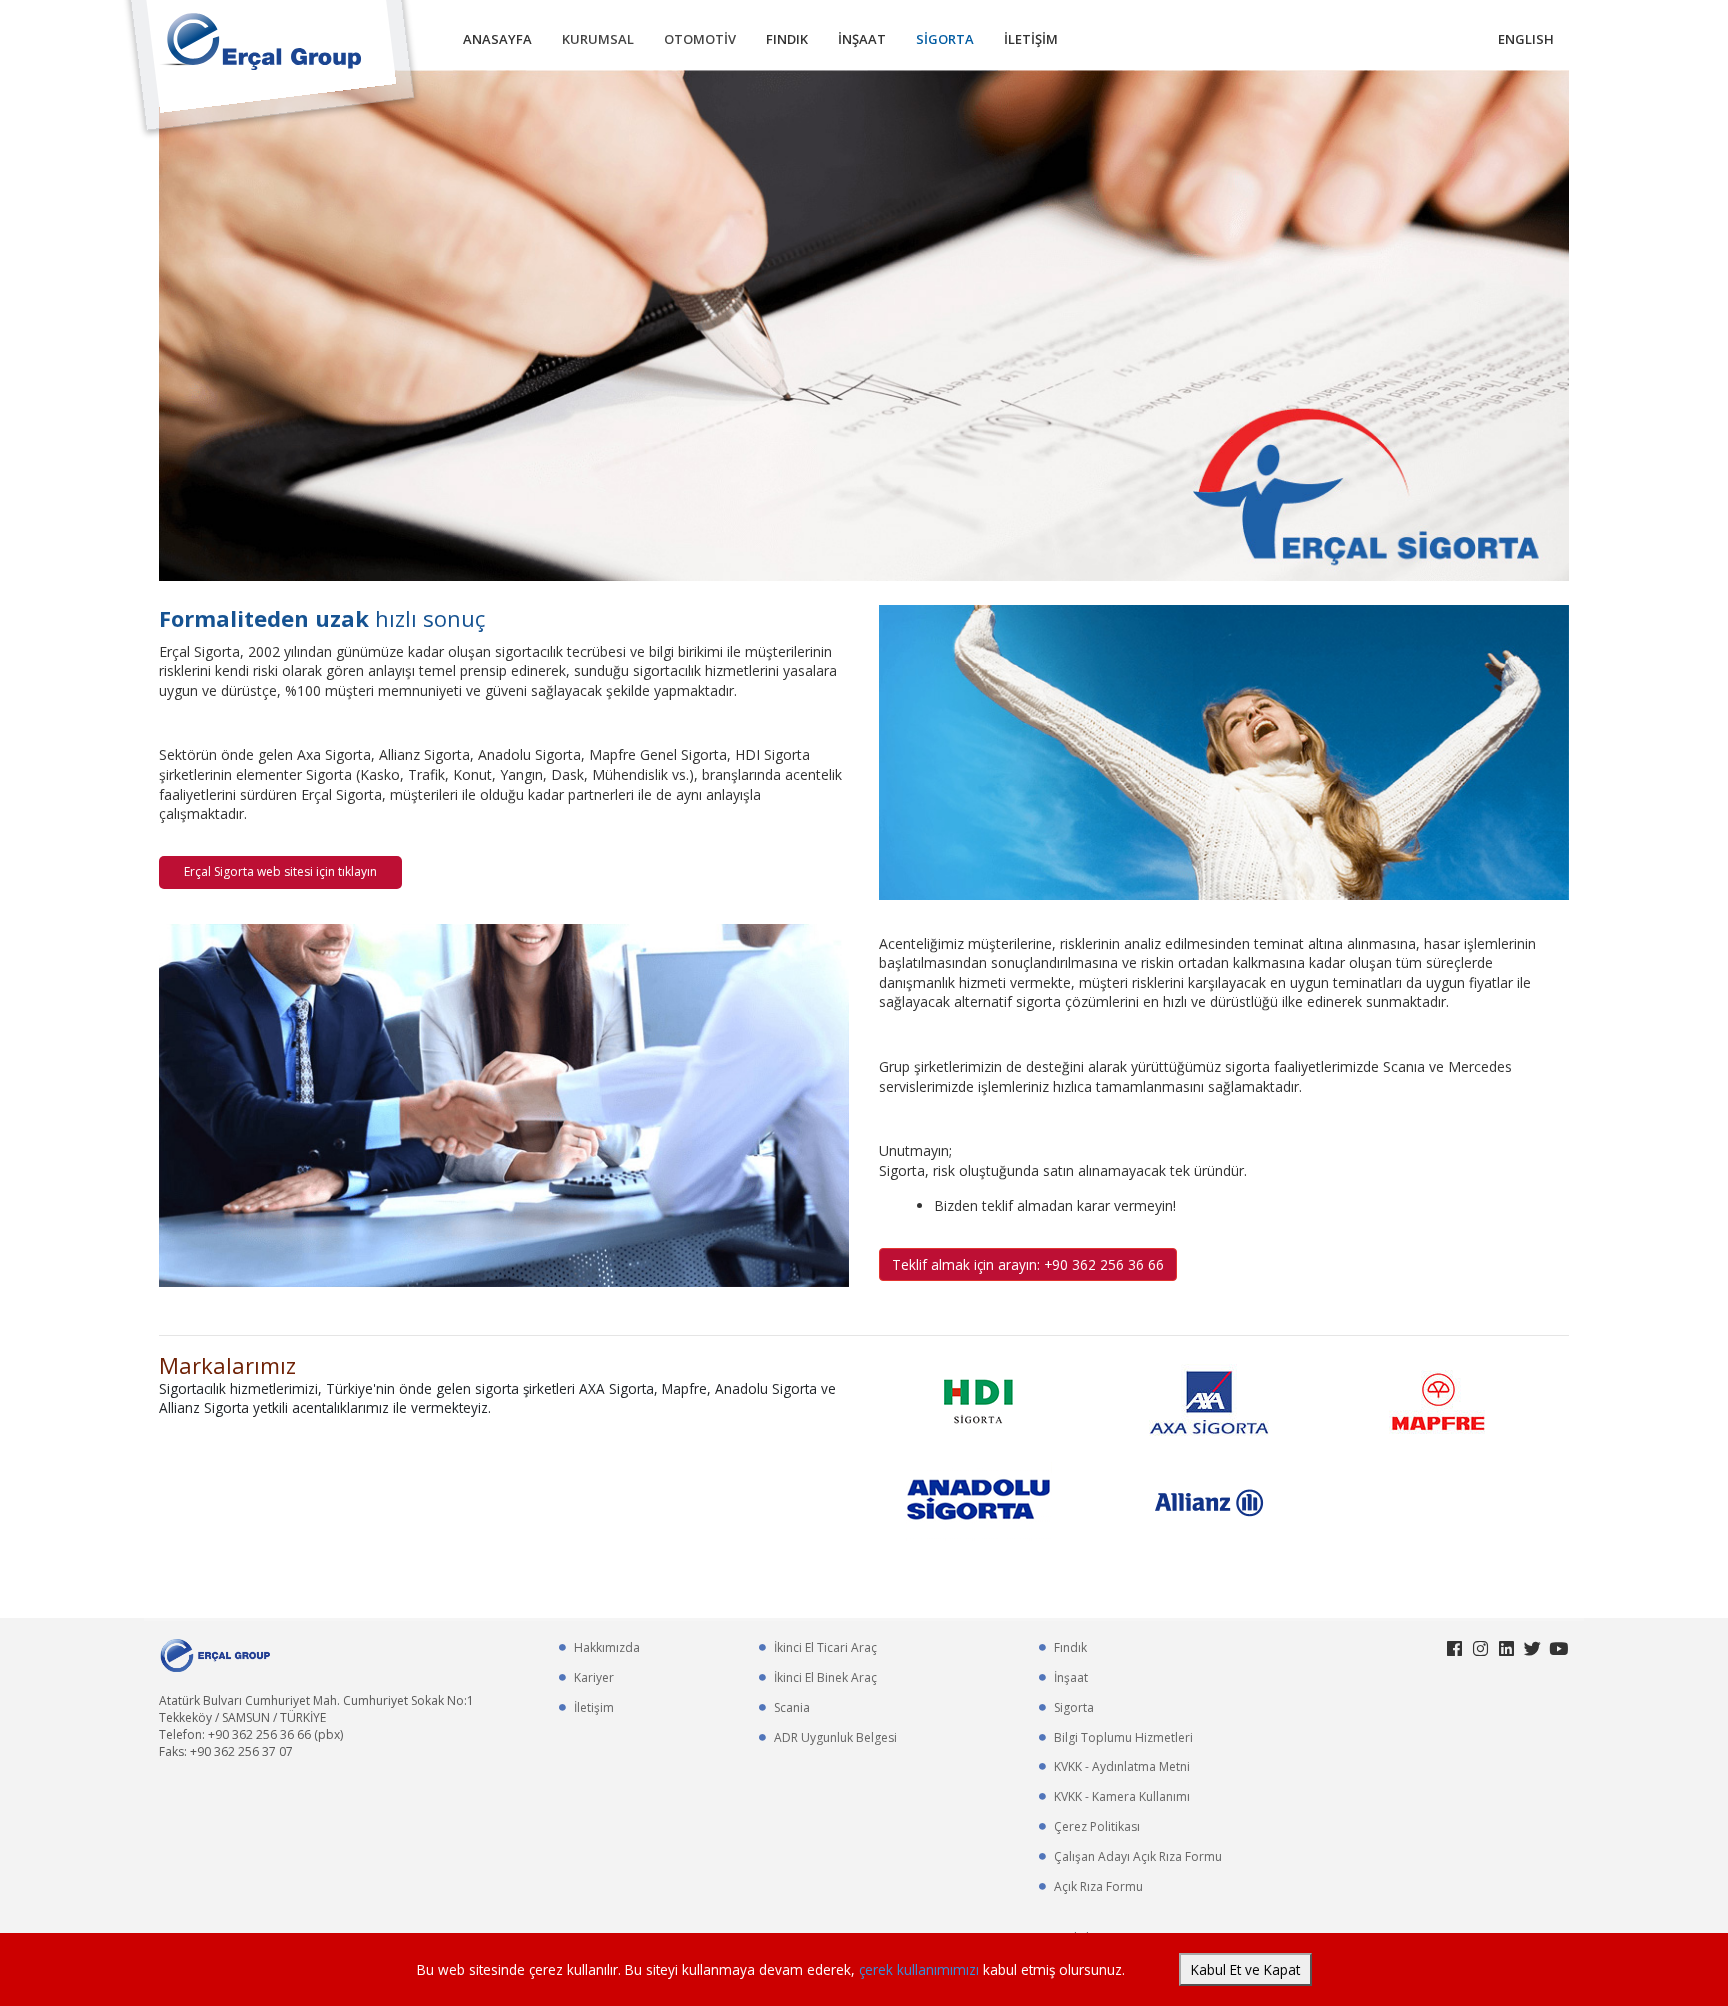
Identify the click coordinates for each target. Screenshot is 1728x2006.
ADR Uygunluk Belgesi (835, 1737)
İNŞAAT (862, 39)
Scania (792, 1707)
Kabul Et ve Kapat (1245, 1969)
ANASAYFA (497, 39)
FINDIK (787, 39)
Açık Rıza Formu (1098, 1886)
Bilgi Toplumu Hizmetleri (1123, 1737)
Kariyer (594, 1677)
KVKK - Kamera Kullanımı (1122, 1796)
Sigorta (1074, 1707)
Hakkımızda (607, 1647)
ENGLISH (1526, 39)
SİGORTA (945, 39)
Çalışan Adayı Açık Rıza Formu (1138, 1856)
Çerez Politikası (1097, 1826)
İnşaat (1071, 1677)
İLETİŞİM (1031, 39)
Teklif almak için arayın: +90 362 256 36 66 (1028, 1264)
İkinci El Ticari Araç (825, 1647)
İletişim (594, 1707)
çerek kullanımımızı (921, 1969)
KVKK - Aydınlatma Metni (1122, 1766)
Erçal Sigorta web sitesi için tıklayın (280, 871)
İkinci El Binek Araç (825, 1677)
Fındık (1070, 1647)
